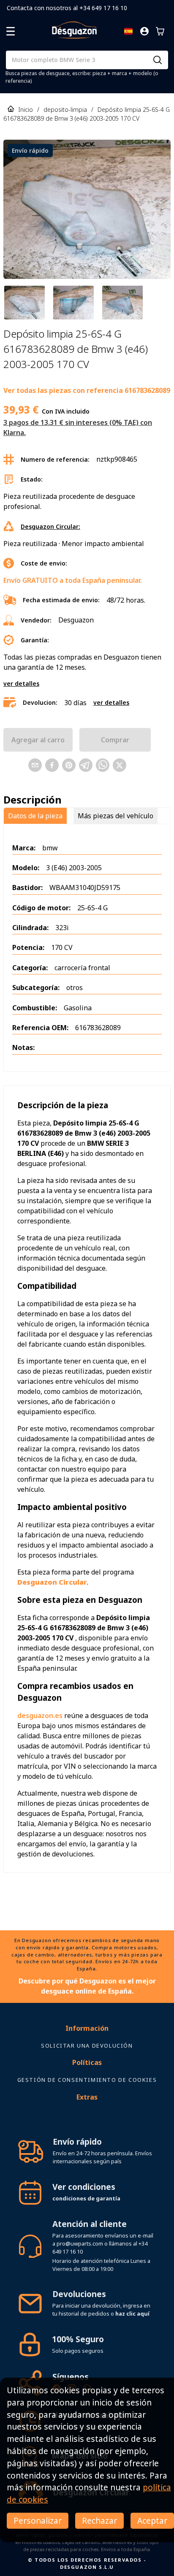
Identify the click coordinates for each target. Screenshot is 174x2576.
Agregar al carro (38, 740)
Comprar (115, 740)
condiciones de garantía (86, 2198)
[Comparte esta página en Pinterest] (69, 765)
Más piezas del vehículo (116, 816)
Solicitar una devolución (87, 2046)
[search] (158, 60)
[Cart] (160, 31)
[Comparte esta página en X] (120, 765)
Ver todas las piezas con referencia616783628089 (87, 390)
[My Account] (144, 31)
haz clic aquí (132, 2314)
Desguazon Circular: (50, 526)
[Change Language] (128, 31)
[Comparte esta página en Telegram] (86, 765)
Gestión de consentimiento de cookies (87, 2080)
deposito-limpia (65, 110)
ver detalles (21, 683)
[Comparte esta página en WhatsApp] (103, 765)
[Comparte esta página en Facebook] (52, 765)
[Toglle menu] (11, 31)
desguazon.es (40, 1716)
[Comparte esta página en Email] (35, 765)
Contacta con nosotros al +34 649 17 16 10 (67, 8)
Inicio (26, 110)
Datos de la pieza (35, 816)
